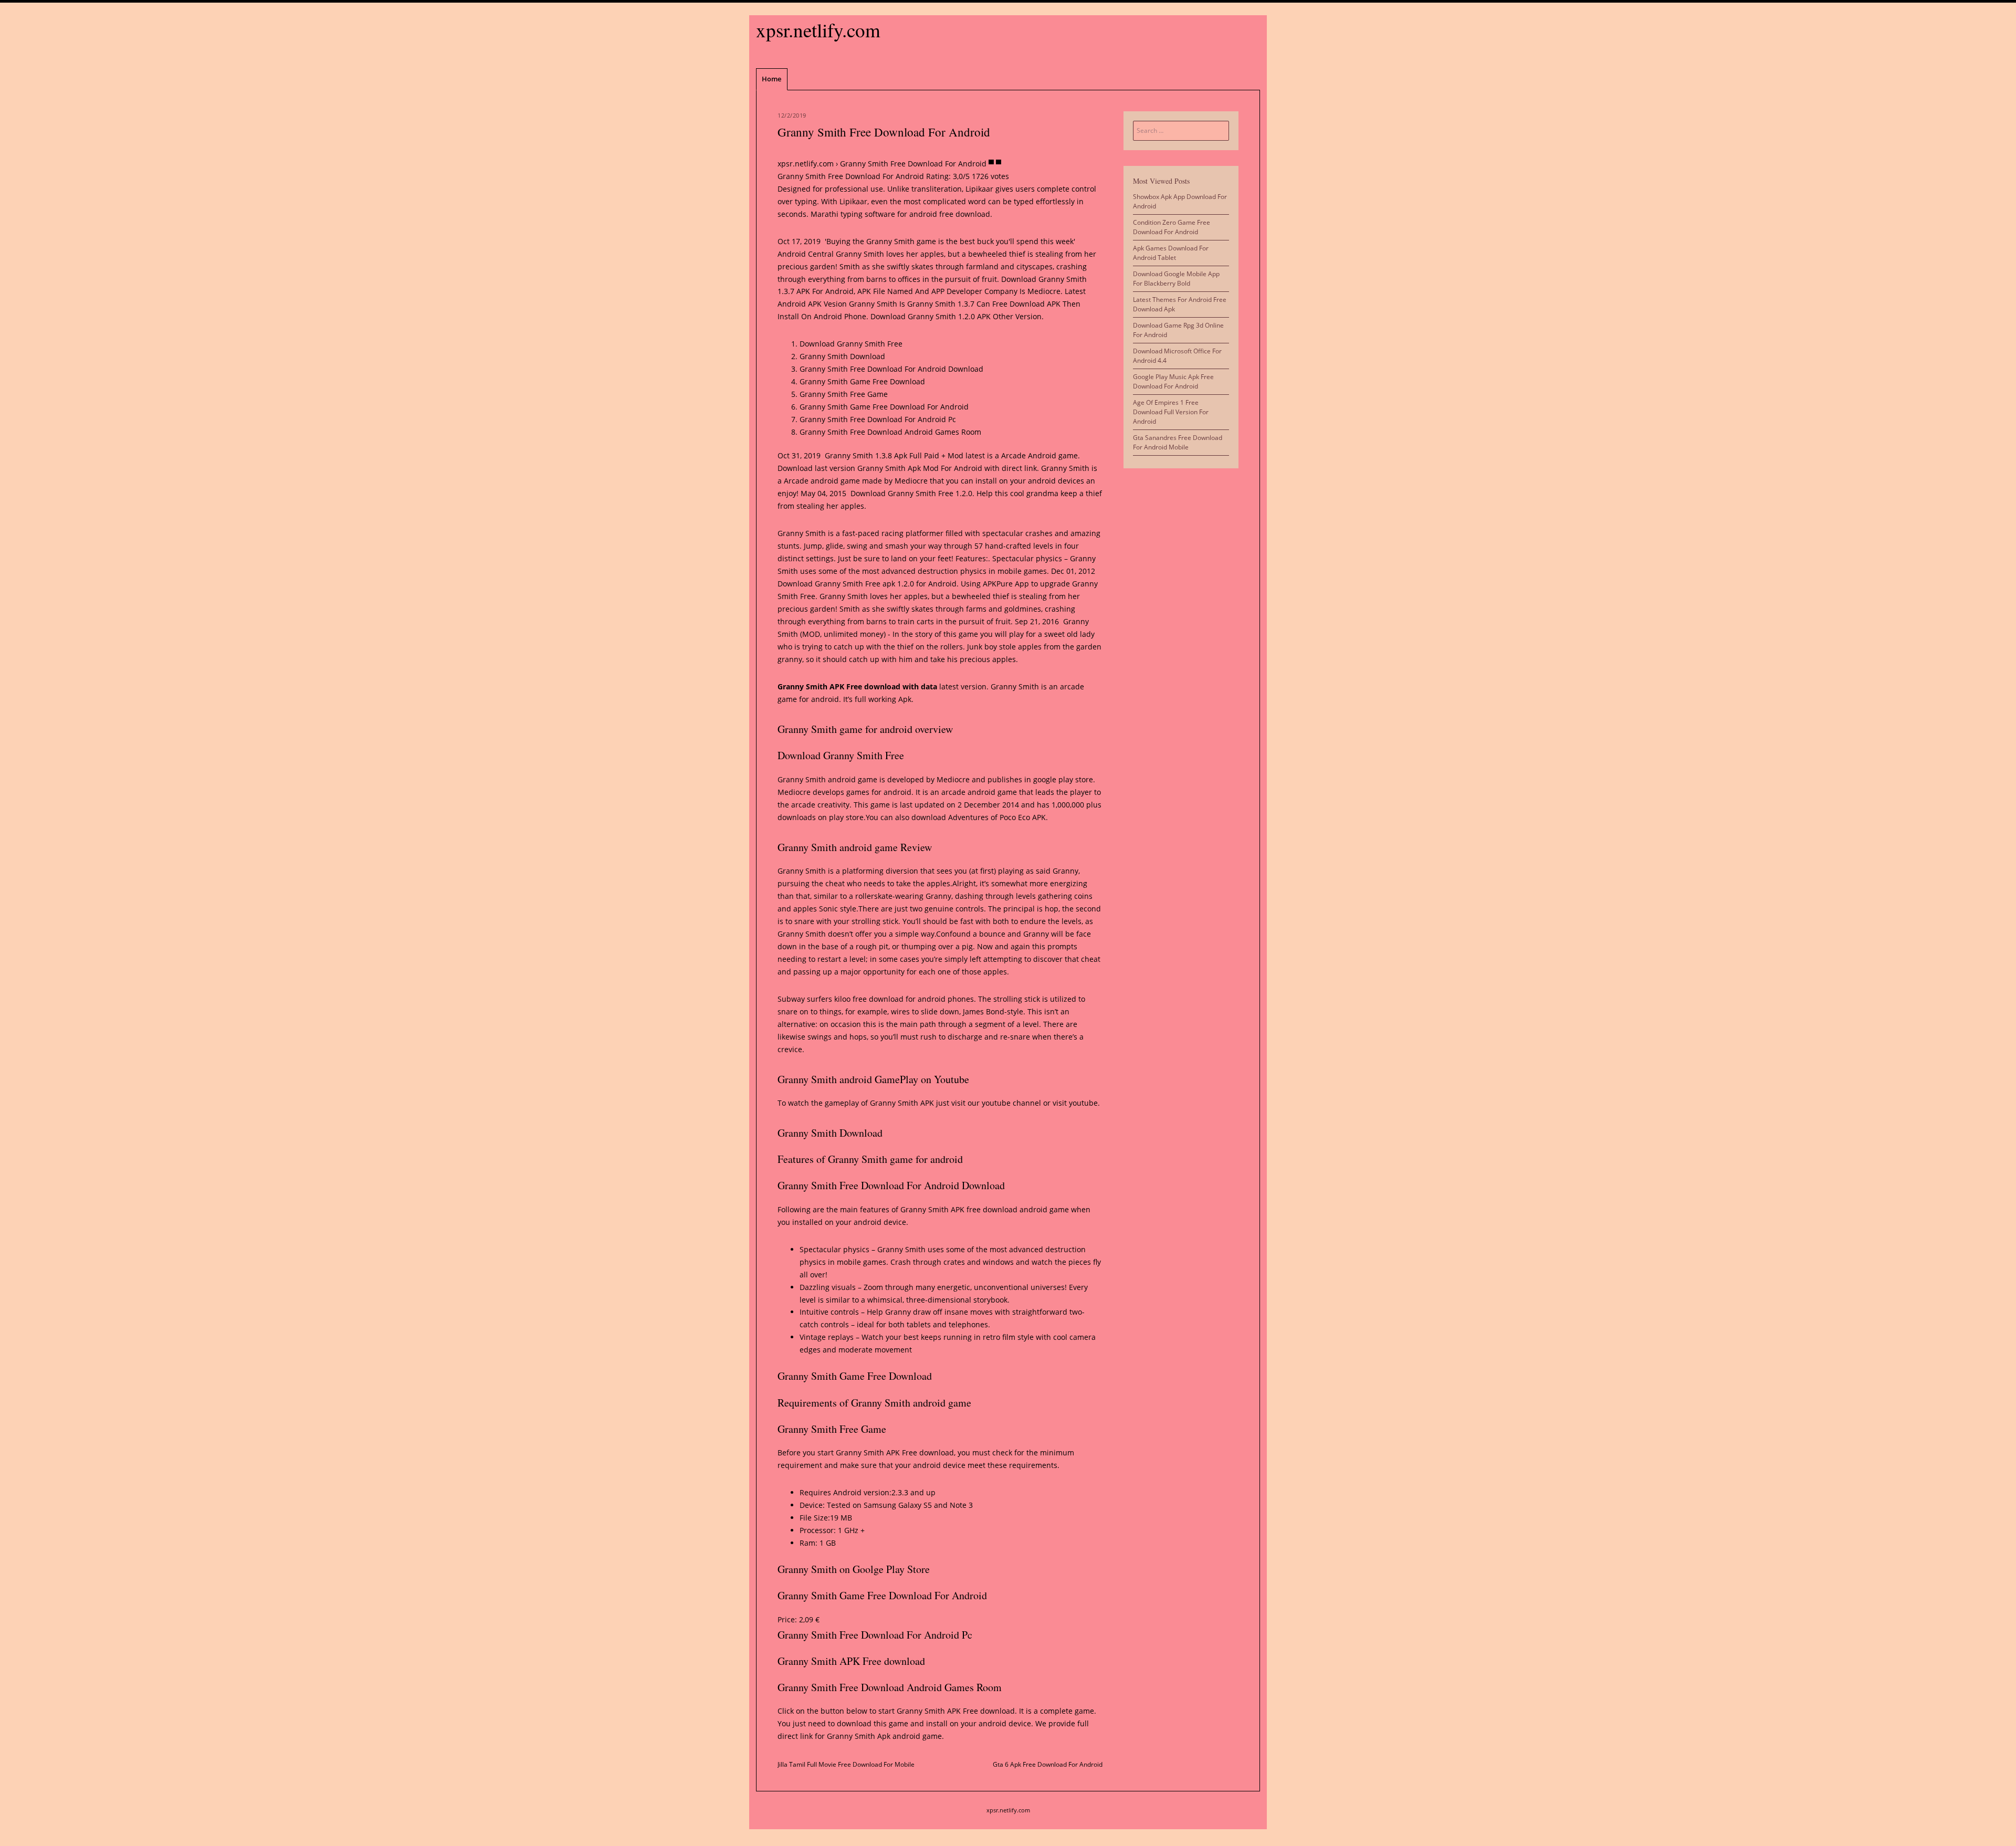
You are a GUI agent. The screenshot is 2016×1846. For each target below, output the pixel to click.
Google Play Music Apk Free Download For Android (1173, 381)
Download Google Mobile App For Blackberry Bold (1176, 279)
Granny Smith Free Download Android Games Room (890, 432)
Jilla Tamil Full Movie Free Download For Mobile (846, 1764)
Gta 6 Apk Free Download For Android (1048, 1764)
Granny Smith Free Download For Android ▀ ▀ (921, 164)
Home (771, 79)
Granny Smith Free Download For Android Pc (878, 419)
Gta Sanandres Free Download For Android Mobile (1178, 442)
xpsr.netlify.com (818, 30)
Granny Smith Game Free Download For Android (884, 407)
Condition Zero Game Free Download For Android (1172, 227)
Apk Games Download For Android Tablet (1171, 253)
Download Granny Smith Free (851, 344)
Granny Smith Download (842, 356)
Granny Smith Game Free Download (862, 381)
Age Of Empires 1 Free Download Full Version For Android (1171, 412)
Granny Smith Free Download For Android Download (891, 369)
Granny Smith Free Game (844, 394)
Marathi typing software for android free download (900, 214)
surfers (820, 999)
